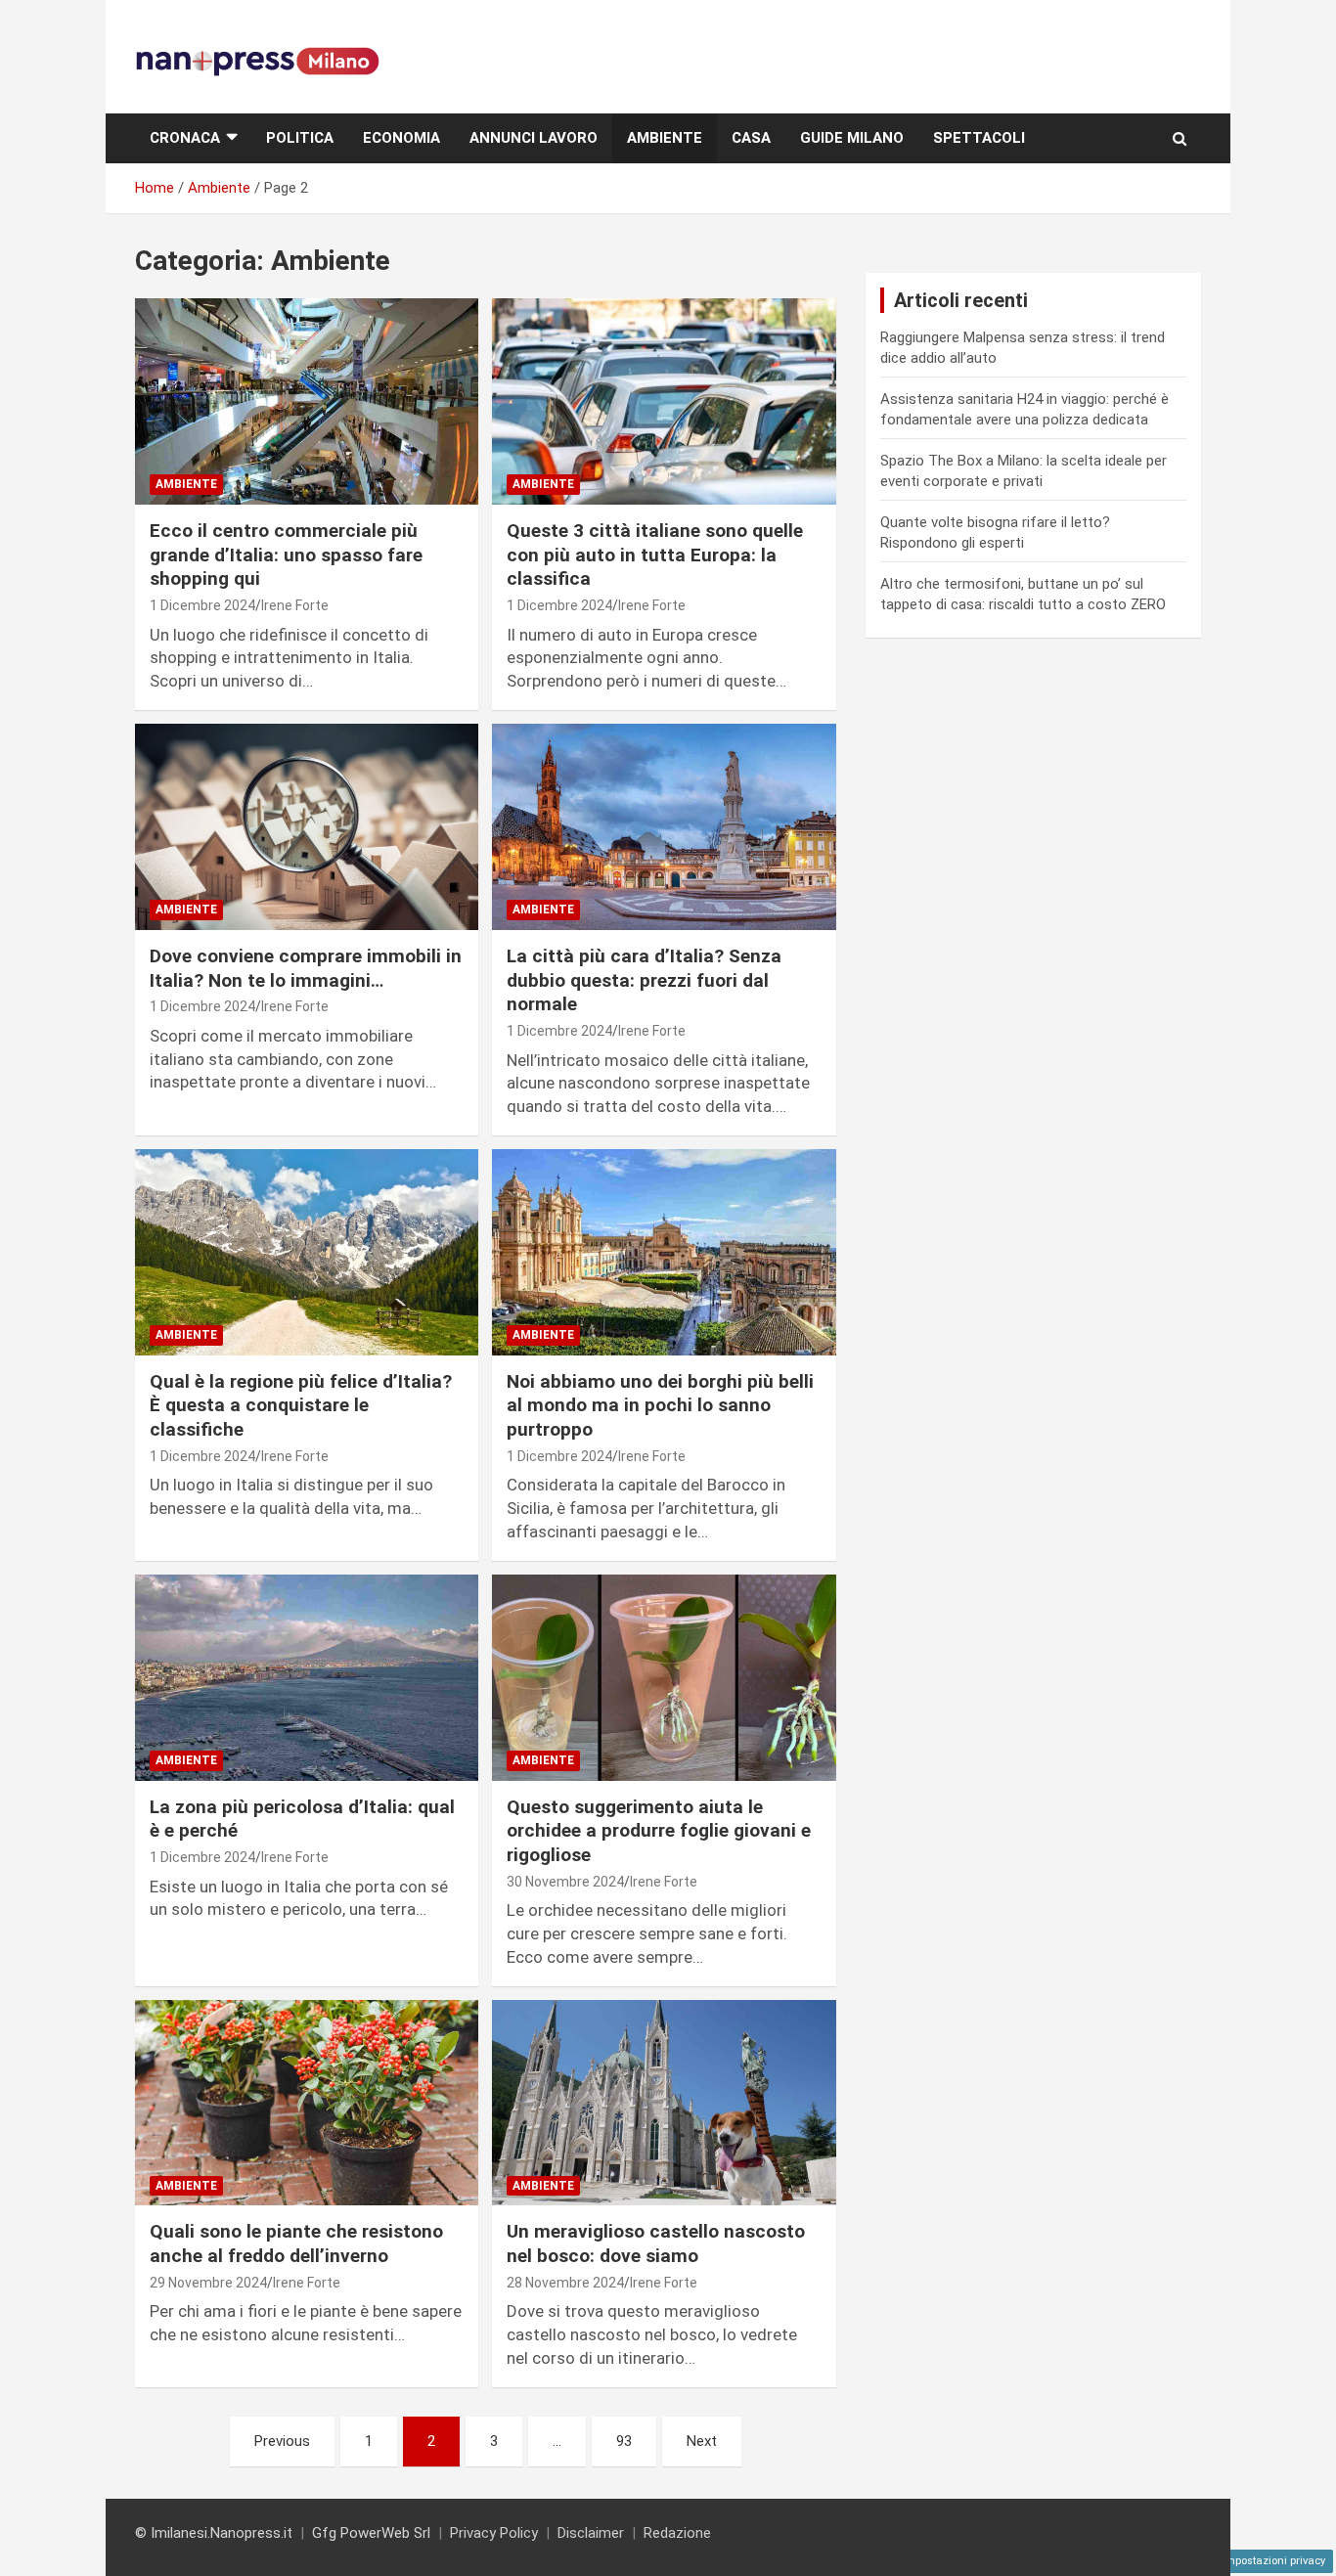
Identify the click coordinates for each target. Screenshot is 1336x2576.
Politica (300, 138)
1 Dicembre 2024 (202, 605)
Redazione (677, 2533)
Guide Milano (852, 138)
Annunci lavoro (534, 138)
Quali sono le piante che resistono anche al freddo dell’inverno (296, 2243)
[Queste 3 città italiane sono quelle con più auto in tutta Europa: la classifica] (664, 402)
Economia (401, 138)
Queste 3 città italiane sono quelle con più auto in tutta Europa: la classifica (655, 555)
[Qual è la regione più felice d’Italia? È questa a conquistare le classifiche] (307, 1252)
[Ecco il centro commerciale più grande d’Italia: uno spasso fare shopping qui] (307, 402)
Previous (282, 2441)
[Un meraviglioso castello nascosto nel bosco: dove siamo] (664, 2103)
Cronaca (185, 138)
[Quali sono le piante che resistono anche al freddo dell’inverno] (307, 2103)
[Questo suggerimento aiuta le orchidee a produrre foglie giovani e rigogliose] (664, 1677)
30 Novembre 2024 (565, 1882)
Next (702, 2441)
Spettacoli (979, 138)
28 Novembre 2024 (565, 2283)
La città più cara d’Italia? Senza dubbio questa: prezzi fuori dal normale (644, 980)
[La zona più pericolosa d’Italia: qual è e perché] (307, 1677)
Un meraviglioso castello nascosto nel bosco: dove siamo (656, 2243)
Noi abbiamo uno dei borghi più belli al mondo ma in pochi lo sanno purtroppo (660, 1405)
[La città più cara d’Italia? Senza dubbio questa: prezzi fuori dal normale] (664, 826)
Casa (751, 138)
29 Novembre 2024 (208, 2283)
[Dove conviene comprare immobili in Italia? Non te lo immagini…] (307, 826)
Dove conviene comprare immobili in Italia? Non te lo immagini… (306, 968)
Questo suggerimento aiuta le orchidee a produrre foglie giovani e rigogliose (659, 1831)
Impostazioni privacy (1273, 2561)
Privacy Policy (494, 2533)
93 (624, 2441)
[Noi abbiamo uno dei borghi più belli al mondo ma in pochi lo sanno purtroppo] (664, 1252)
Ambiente (665, 138)
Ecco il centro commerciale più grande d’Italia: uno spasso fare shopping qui (286, 555)
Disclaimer (591, 2533)
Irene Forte (295, 605)
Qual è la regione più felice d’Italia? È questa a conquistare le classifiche (301, 1405)
